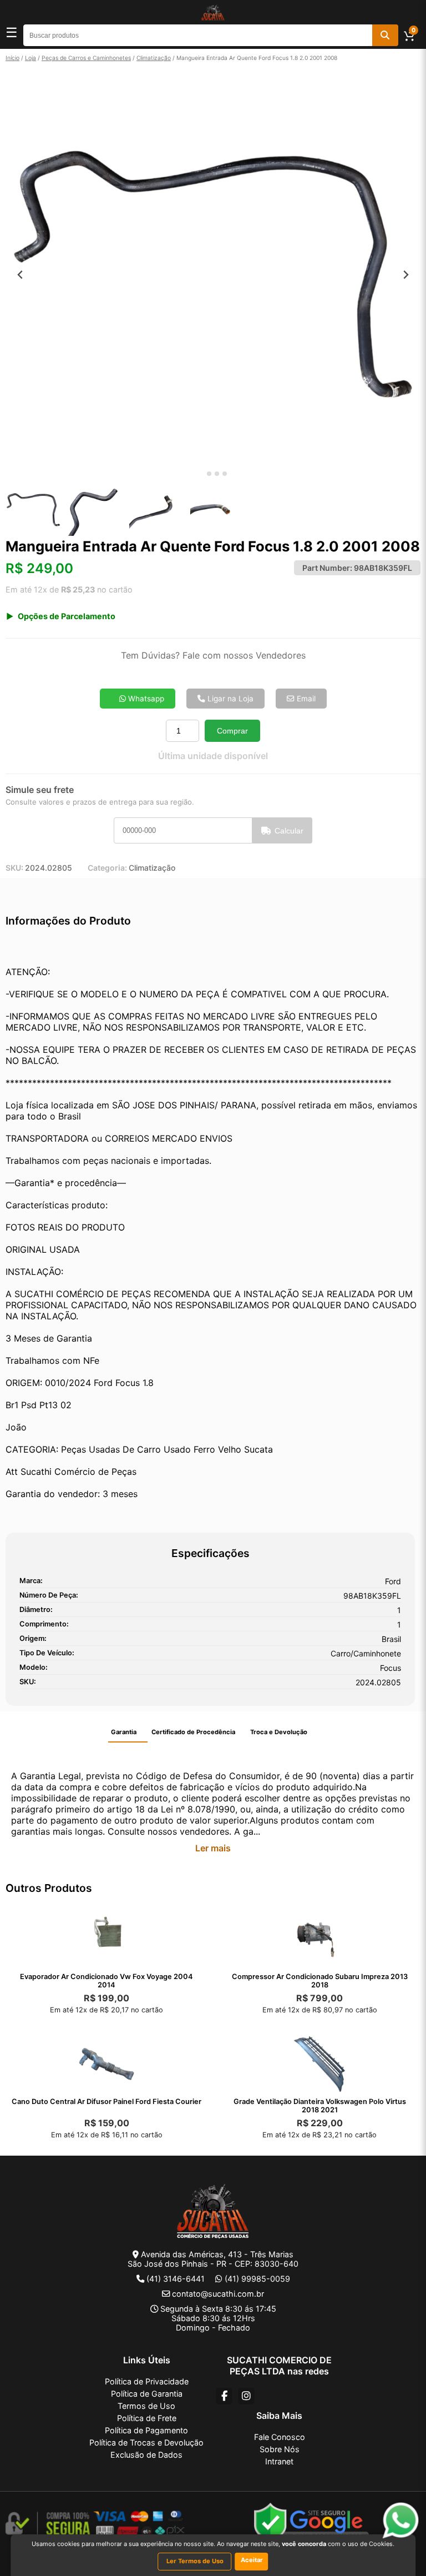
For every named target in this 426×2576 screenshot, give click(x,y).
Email (305, 699)
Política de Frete (147, 2418)
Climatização (154, 58)
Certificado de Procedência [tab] (193, 1732)
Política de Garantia (147, 2394)
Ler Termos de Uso (195, 2561)
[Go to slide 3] (217, 474)
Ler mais (213, 1848)
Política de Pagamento (146, 2430)
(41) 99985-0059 (257, 2279)
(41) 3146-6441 (176, 2279)
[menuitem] (33, 510)
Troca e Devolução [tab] (279, 1732)
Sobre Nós (280, 2449)
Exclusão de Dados (146, 2455)
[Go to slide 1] (201, 474)
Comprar (232, 731)
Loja (31, 58)
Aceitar (252, 2560)
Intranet (279, 2461)
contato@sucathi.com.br (218, 2294)
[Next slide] (406, 275)
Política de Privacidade (147, 2381)
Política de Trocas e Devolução (146, 2442)
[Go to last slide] (20, 275)
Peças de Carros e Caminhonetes (86, 58)
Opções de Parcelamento (67, 616)
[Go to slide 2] (209, 474)
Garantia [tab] (124, 1732)
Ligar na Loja (229, 699)
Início (12, 58)
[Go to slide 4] (225, 474)
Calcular (289, 831)
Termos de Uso (146, 2406)
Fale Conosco (280, 2437)
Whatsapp (145, 699)
